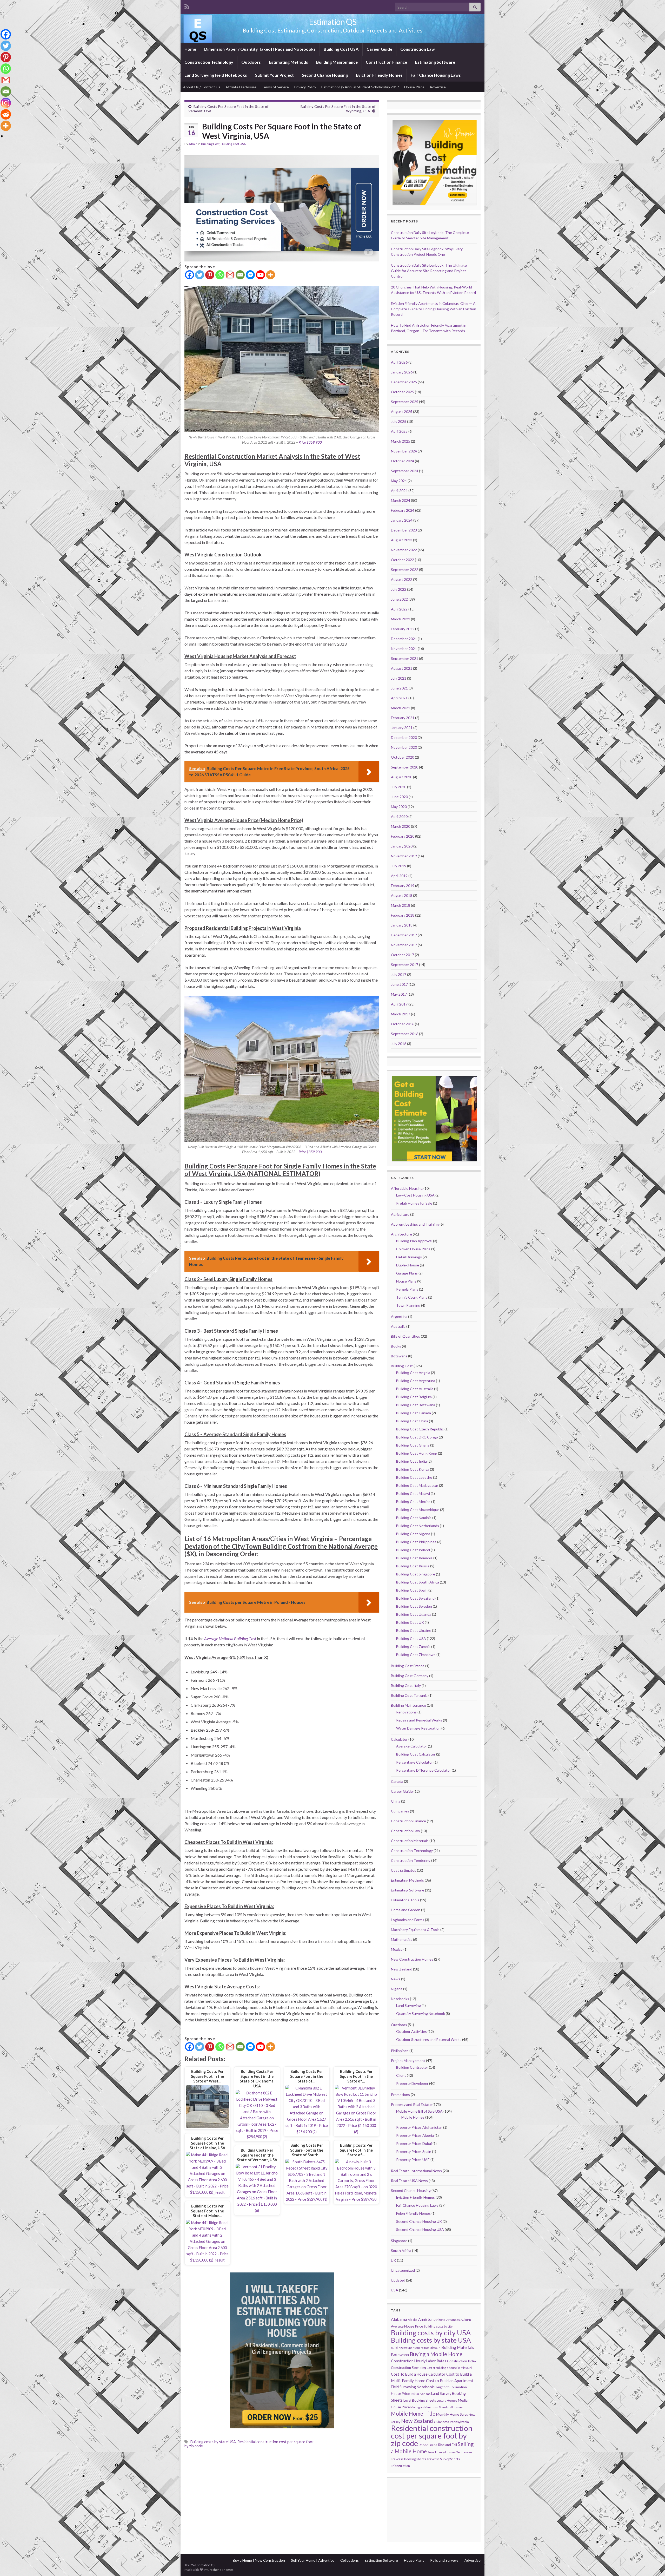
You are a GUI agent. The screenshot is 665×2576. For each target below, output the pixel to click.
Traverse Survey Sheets (443, 2459)
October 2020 (403, 757)
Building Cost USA (341, 49)
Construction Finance (386, 62)
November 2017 (404, 945)
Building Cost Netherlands (418, 1526)
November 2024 (404, 451)
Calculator (399, 1739)
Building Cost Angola (413, 1373)
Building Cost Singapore (416, 1574)
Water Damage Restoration (418, 1728)
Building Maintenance (337, 62)
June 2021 (399, 688)
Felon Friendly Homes (413, 2213)
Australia (398, 1326)
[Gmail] (230, 275)
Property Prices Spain (414, 2151)
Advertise (438, 87)
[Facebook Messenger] (250, 275)
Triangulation (400, 2466)
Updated (398, 2280)
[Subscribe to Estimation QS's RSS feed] (187, 6)
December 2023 (404, 530)
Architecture (401, 1234)
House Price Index (405, 2394)
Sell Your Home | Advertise (313, 2560)
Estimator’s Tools (405, 1900)
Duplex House (408, 1265)
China (396, 1801)
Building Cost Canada (414, 1413)
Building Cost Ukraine (414, 1630)
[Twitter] (200, 275)
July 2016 (399, 1044)
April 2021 (399, 698)
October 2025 (403, 392)
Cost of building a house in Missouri (449, 2368)
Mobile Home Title (413, 2414)
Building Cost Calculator (416, 1754)
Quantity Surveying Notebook (421, 2013)
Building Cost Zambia (413, 1647)
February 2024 (403, 510)
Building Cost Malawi (413, 1493)
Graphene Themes (220, 2570)
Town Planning (408, 1305)
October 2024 (403, 461)
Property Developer (412, 2083)
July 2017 (399, 974)
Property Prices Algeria (415, 2135)
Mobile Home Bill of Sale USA (419, 2111)
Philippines (400, 2051)
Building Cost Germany (410, 1676)
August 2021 (402, 668)
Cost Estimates (404, 1870)
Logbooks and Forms (408, 1920)
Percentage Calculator (414, 1762)
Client (401, 2075)
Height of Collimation (451, 2387)
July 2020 (399, 787)
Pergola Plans (407, 1289)
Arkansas (453, 2320)
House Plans (414, 87)
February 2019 (403, 886)
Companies (400, 1811)
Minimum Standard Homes (444, 2407)
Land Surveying (408, 2005)
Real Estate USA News (409, 2181)
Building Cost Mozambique (418, 1510)
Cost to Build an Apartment (450, 2381)
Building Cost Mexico (413, 1501)
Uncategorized (403, 2270)
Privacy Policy (305, 87)
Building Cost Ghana (413, 1445)
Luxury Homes (447, 2400)
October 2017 (403, 955)
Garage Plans (407, 1273)
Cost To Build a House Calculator (418, 2374)
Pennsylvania (459, 2422)
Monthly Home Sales (452, 2414)
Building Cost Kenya (413, 1469)
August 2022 (402, 579)
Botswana (399, 1356)
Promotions (400, 2095)
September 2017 (405, 965)
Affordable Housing (407, 1188)
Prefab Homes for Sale (414, 1203)
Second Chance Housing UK (419, 2221)
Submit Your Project (274, 75)
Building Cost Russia (413, 1566)
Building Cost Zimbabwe (416, 1655)
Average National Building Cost (230, 1638)
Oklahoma (441, 2422)
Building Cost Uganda (414, 1614)
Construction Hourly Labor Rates (419, 2361)
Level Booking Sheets (420, 2400)
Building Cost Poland (413, 1550)
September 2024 (405, 471)
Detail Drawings (409, 1257)
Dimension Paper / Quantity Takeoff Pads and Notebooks (260, 49)
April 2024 (399, 491)
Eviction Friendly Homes (379, 75)
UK (394, 2260)
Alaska (413, 2320)
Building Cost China (412, 1421)
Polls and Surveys (444, 2560)
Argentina (399, 1316)
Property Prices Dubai (414, 2143)
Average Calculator (412, 1746)
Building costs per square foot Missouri (416, 2348)
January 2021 (402, 728)
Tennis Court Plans (412, 1297)
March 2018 (401, 905)
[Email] (240, 275)
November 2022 (404, 550)
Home (190, 49)
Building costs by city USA (431, 2333)
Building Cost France (408, 1666)
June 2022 (399, 599)
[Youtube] (260, 275)
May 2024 (399, 481)
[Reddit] (6, 114)
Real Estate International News (416, 2171)
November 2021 (404, 649)
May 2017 (399, 994)
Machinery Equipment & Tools (415, 1930)
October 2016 (403, 1024)
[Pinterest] (210, 275)
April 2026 (399, 362)
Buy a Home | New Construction (259, 2560)
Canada (397, 1781)
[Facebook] (189, 275)
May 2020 (399, 807)
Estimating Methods (288, 62)
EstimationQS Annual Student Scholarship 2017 (360, 87)
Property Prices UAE (413, 2160)
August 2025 (402, 412)
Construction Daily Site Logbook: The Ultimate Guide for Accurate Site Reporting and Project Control (429, 271)
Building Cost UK (410, 1622)
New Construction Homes (412, 1959)
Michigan (417, 2407)
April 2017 (399, 1004)
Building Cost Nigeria (413, 1534)
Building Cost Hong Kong (417, 1453)
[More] (271, 275)
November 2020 (404, 747)
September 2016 (405, 1034)
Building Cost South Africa (418, 1582)
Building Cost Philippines (416, 1542)
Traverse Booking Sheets (408, 2459)
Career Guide (379, 49)
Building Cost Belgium (414, 1397)
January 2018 (402, 925)
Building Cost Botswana (416, 1405)
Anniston (426, 2319)
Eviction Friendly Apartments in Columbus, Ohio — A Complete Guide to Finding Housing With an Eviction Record (434, 309)
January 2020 (402, 846)
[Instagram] (6, 103)
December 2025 (404, 382)
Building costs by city (438, 2326)
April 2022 (399, 609)
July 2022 (399, 589)
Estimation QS (333, 22)
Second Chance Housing (325, 75)
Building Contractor (412, 2067)
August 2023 (402, 540)
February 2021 (403, 718)
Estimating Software (435, 62)
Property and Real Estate (411, 2104)
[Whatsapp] (220, 275)
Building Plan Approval (414, 1241)
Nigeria (397, 1989)
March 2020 (401, 826)
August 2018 (402, 895)
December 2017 (404, 935)
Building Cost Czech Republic (420, 1429)
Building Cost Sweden (414, 1606)
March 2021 (401, 708)
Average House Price (407, 2326)
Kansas (425, 2394)
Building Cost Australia (415, 1389)
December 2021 (404, 639)
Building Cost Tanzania (409, 1695)
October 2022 (403, 560)
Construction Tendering (411, 1860)
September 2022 (405, 570)
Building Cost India (411, 1461)
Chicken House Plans (413, 1249)
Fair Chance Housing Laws (436, 75)
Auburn (466, 2320)
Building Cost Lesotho (414, 1477)
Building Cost (210, 144)
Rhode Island (428, 2445)
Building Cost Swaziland (415, 1598)
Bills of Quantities (405, 1336)
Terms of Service (275, 87)
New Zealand (402, 1969)
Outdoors (251, 62)
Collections (350, 2560)
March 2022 (401, 619)
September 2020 (405, 767)
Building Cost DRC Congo (417, 1437)
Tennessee (464, 2452)
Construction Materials (410, 1841)
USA (395, 2290)
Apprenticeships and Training (415, 1224)
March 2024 (401, 500)
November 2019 (404, 856)
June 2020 (399, 797)
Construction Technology (209, 62)
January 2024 (402, 520)
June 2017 (399, 984)
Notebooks (400, 1999)
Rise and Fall (447, 2445)
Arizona (440, 2320)
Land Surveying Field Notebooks (216, 75)
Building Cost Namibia (414, 1518)
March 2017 (401, 1014)
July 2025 (399, 421)
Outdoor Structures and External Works (429, 2039)
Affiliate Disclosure (241, 87)
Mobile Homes (413, 2117)
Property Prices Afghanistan (419, 2127)
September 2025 (405, 402)
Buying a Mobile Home (436, 2354)
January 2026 (402, 372)
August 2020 (402, 777)
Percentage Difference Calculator (424, 1770)
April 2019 (399, 876)
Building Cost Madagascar (417, 1485)
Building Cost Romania (414, 1558)
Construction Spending (408, 2368)
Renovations (406, 1712)
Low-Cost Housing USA (415, 1195)
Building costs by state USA (213, 2442)
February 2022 (403, 629)
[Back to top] (653, 2564)
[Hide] (2, 136)
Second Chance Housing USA (420, 2229)
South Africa (401, 2250)
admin (193, 144)
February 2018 (403, 915)
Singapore (399, 2241)
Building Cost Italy (406, 1685)
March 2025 (401, 441)
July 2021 (399, 678)
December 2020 (404, 737)
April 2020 (399, 816)
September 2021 (405, 658)
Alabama (399, 2319)
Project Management (408, 2061)
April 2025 (399, 431)
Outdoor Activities (411, 2031)
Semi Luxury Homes (442, 2452)
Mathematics (402, 1939)
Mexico (397, 1949)
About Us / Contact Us (202, 87)
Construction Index (462, 2361)
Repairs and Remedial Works (419, 1720)
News (396, 1979)
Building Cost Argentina (416, 1381)
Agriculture (400, 1214)
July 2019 (399, 866)
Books (396, 1346)
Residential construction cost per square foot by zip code (249, 2444)
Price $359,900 (310, 442)
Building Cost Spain (412, 1590)
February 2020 (403, 836)
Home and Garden (406, 1910)
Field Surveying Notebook (412, 2387)
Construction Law (418, 49)
